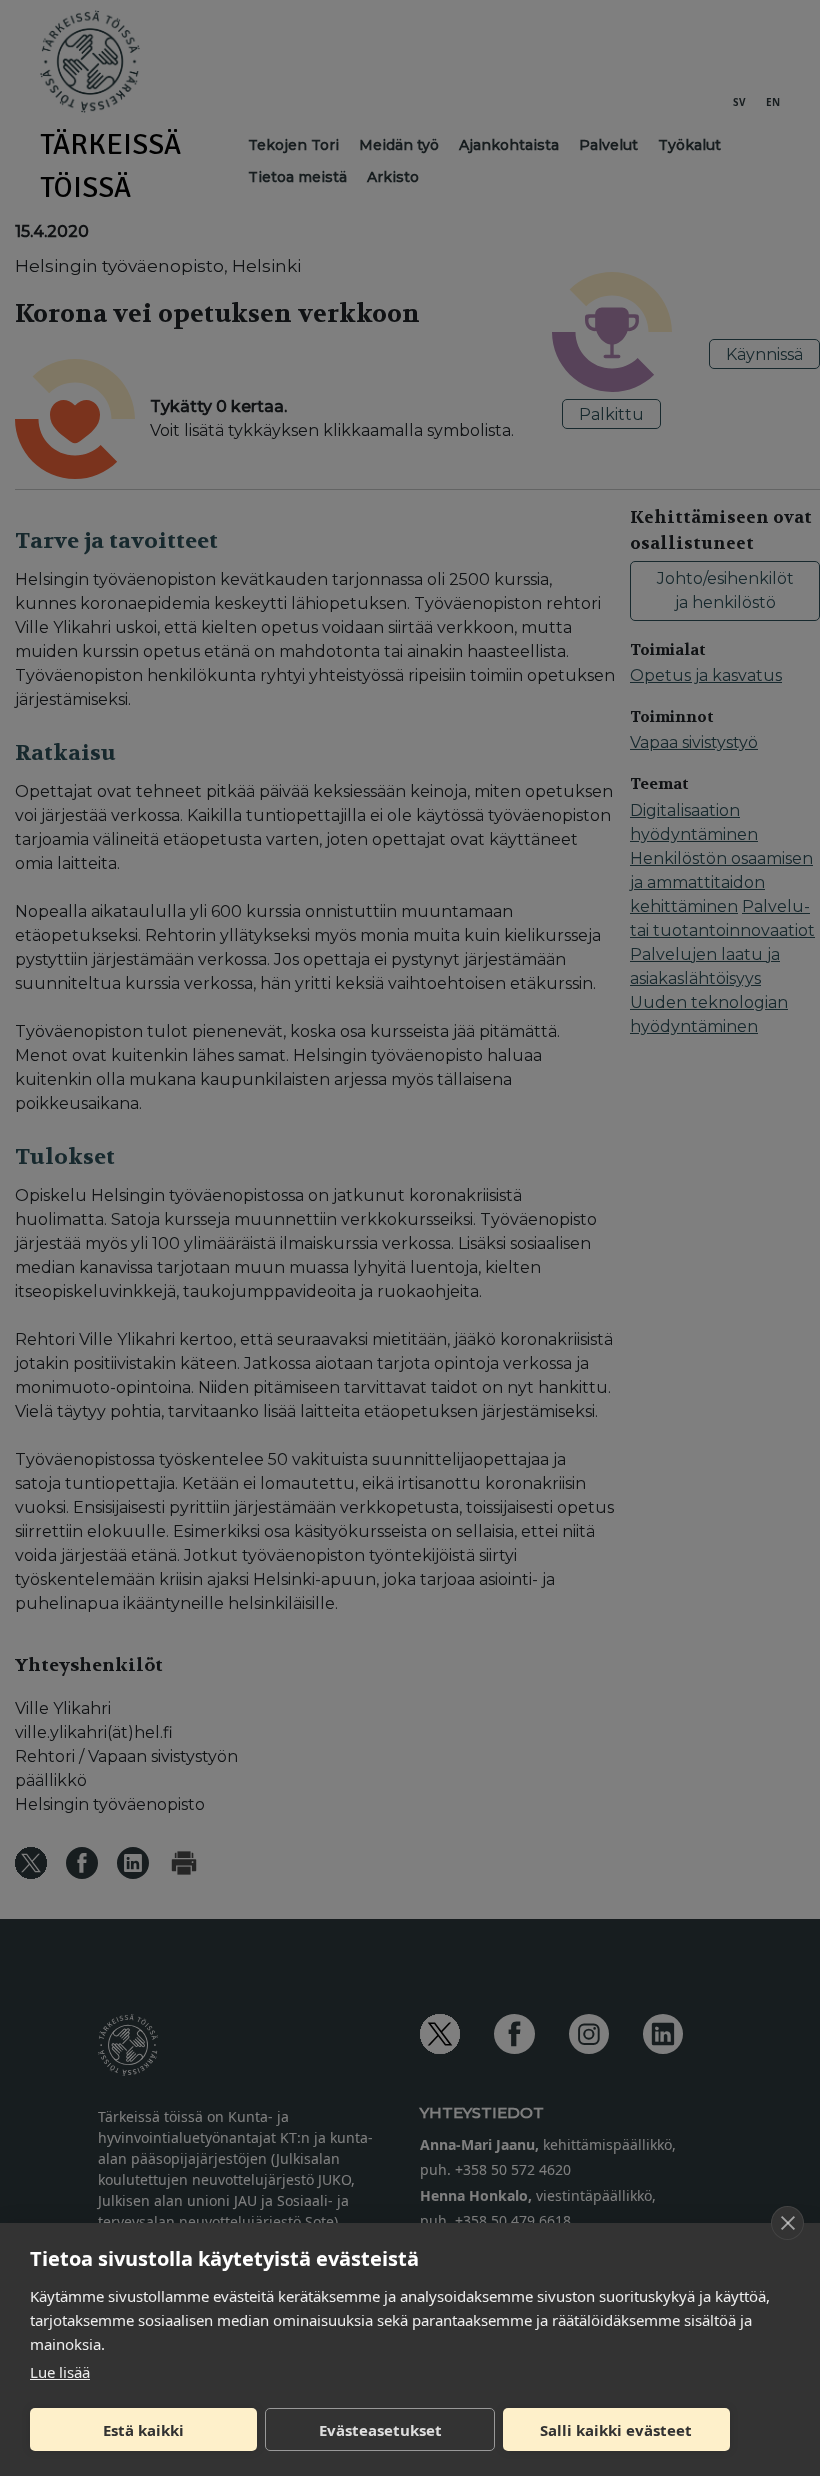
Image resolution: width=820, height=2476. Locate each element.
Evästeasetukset (380, 2430)
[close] (787, 2223)
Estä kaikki (143, 2430)
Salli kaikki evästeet (616, 2430)
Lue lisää (60, 2372)
